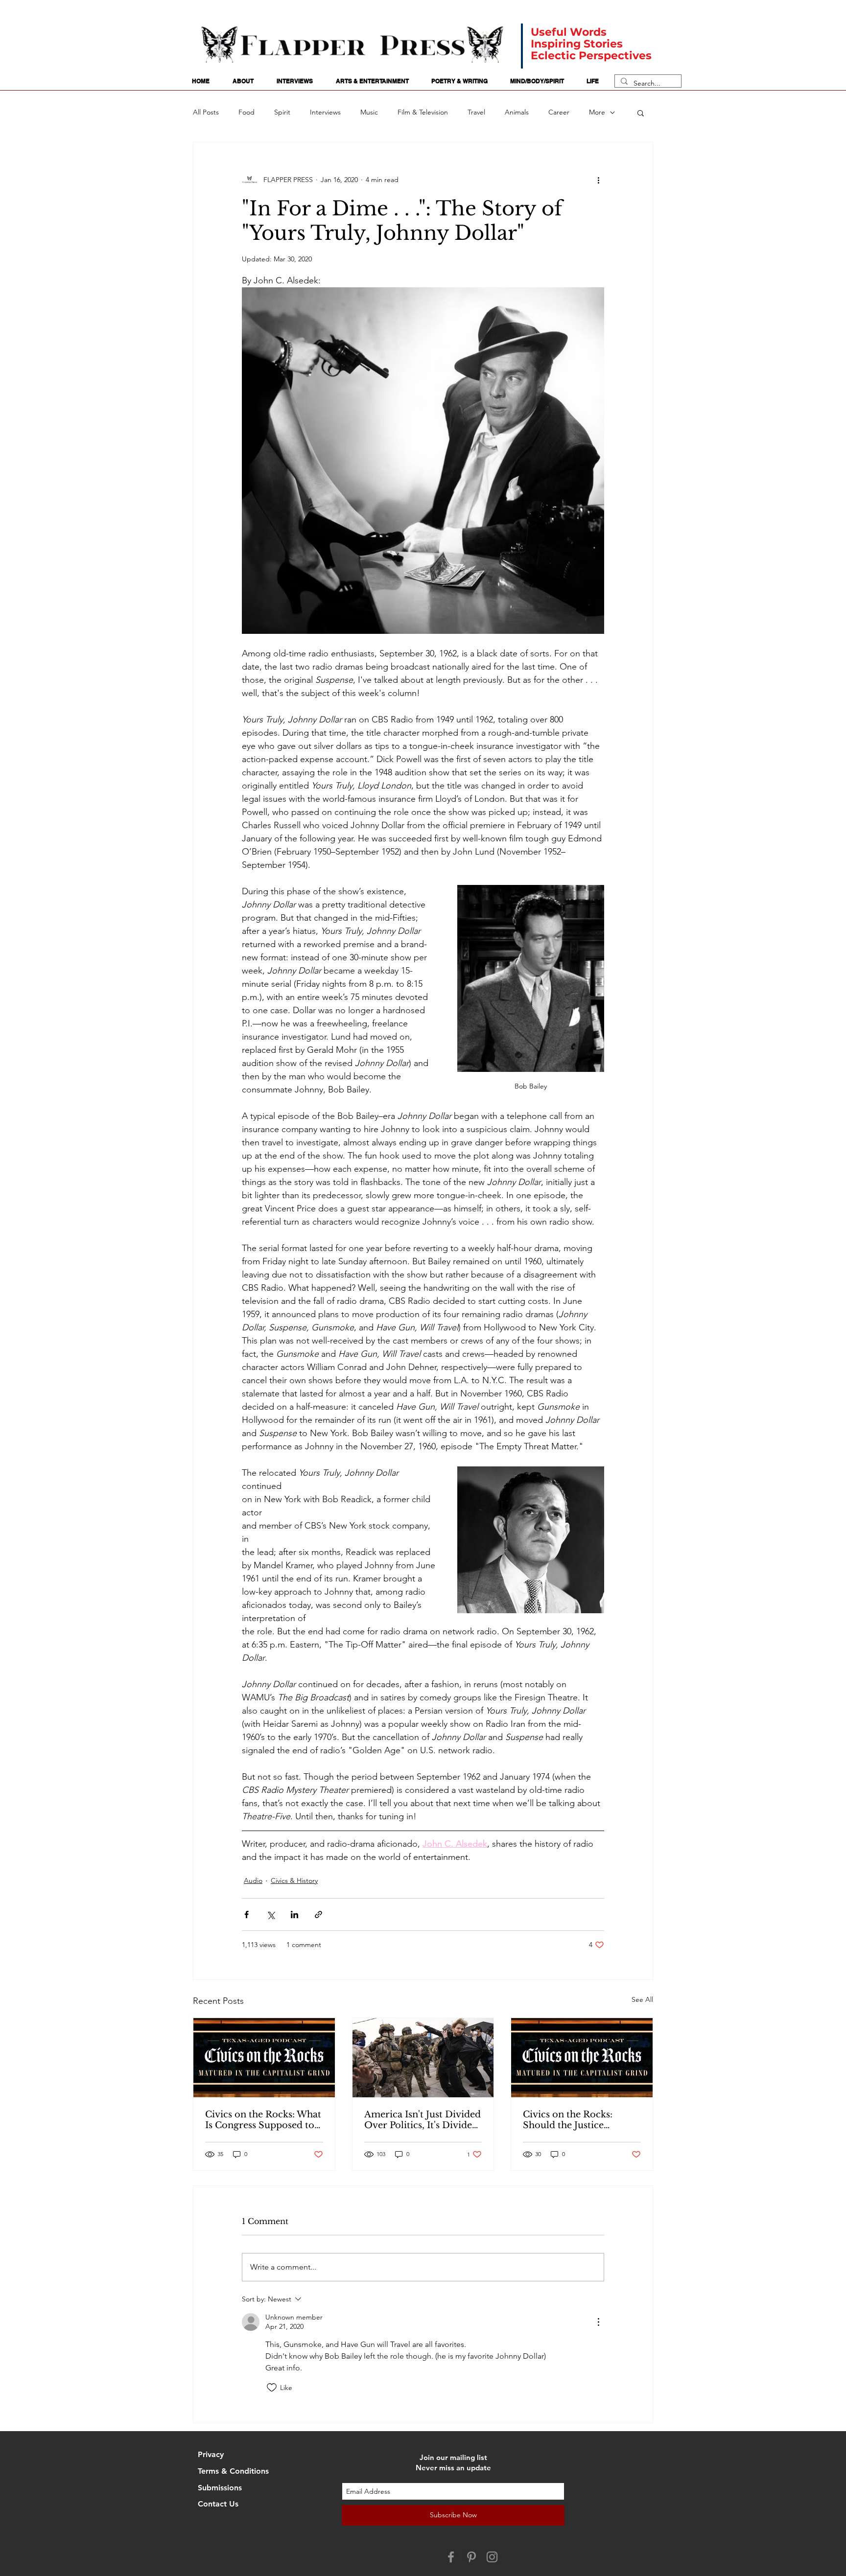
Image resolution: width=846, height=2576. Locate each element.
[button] (641, 113)
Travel (476, 112)
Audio (253, 1880)
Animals (517, 112)
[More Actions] (598, 2322)
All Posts (206, 112)
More (597, 112)
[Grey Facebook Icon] (451, 2557)
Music (369, 112)
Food (247, 112)
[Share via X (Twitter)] (270, 1915)
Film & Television (423, 112)
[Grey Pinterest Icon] (471, 2557)
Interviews (325, 112)
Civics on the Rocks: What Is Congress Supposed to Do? (263, 2120)
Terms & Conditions (233, 2471)
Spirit (282, 112)
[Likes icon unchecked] (272, 2388)
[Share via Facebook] (247, 1915)
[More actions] (598, 180)
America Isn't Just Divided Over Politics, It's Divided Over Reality (423, 2120)
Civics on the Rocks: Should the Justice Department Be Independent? (568, 2120)
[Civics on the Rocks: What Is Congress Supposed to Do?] (264, 2058)
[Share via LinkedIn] (294, 1915)
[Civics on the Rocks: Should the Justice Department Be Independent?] (582, 2058)
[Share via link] (318, 1915)
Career (559, 112)
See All (642, 1999)
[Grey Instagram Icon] (492, 2557)
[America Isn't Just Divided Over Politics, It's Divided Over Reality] (423, 2058)
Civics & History (294, 1880)
